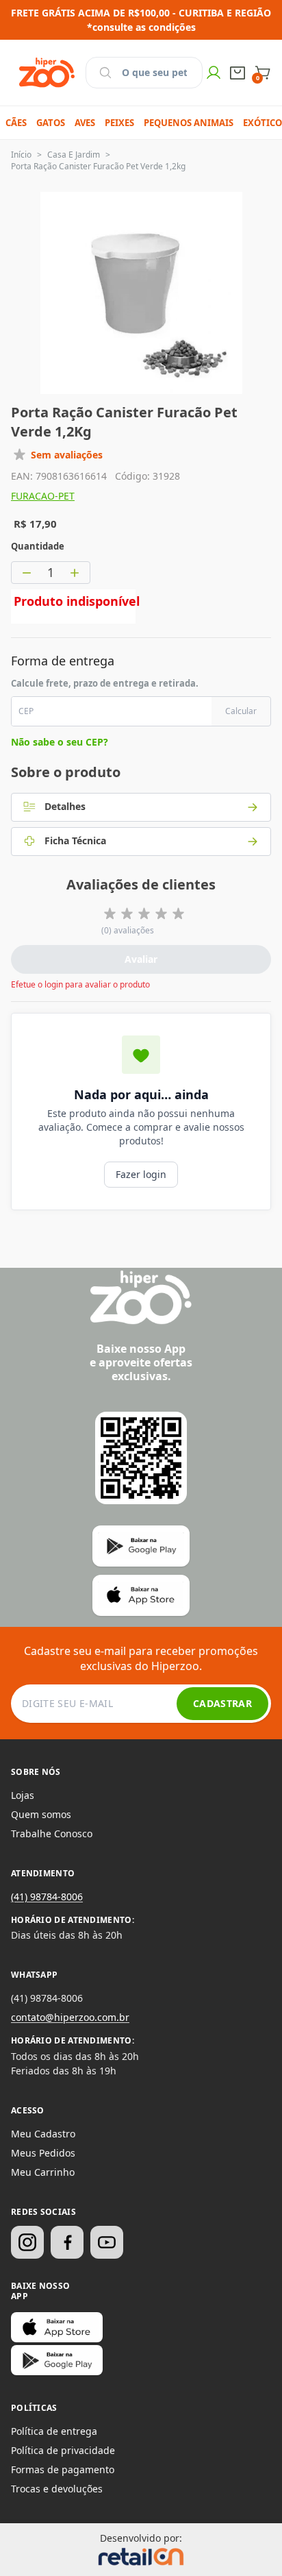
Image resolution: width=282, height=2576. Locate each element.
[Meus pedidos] (238, 73)
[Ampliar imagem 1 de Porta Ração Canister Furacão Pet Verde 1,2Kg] (141, 293)
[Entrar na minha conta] (214, 73)
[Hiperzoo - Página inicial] (47, 73)
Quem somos (41, 1814)
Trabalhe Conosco (52, 1833)
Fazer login (141, 1174)
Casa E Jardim (74, 155)
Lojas (23, 1795)
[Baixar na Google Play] (57, 2360)
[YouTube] (107, 2242)
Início (21, 155)
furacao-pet (43, 496)
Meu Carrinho (43, 2172)
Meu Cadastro (43, 2134)
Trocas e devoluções (57, 2489)
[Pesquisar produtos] (105, 73)
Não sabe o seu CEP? (60, 742)
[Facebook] (67, 2242)
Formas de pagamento (63, 2469)
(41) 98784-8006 (47, 1897)
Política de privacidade (63, 2450)
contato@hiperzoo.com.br (70, 2017)
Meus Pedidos (43, 2153)
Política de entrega (54, 2431)
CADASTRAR (222, 1703)
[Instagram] (27, 2242)
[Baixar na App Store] (57, 2327)
